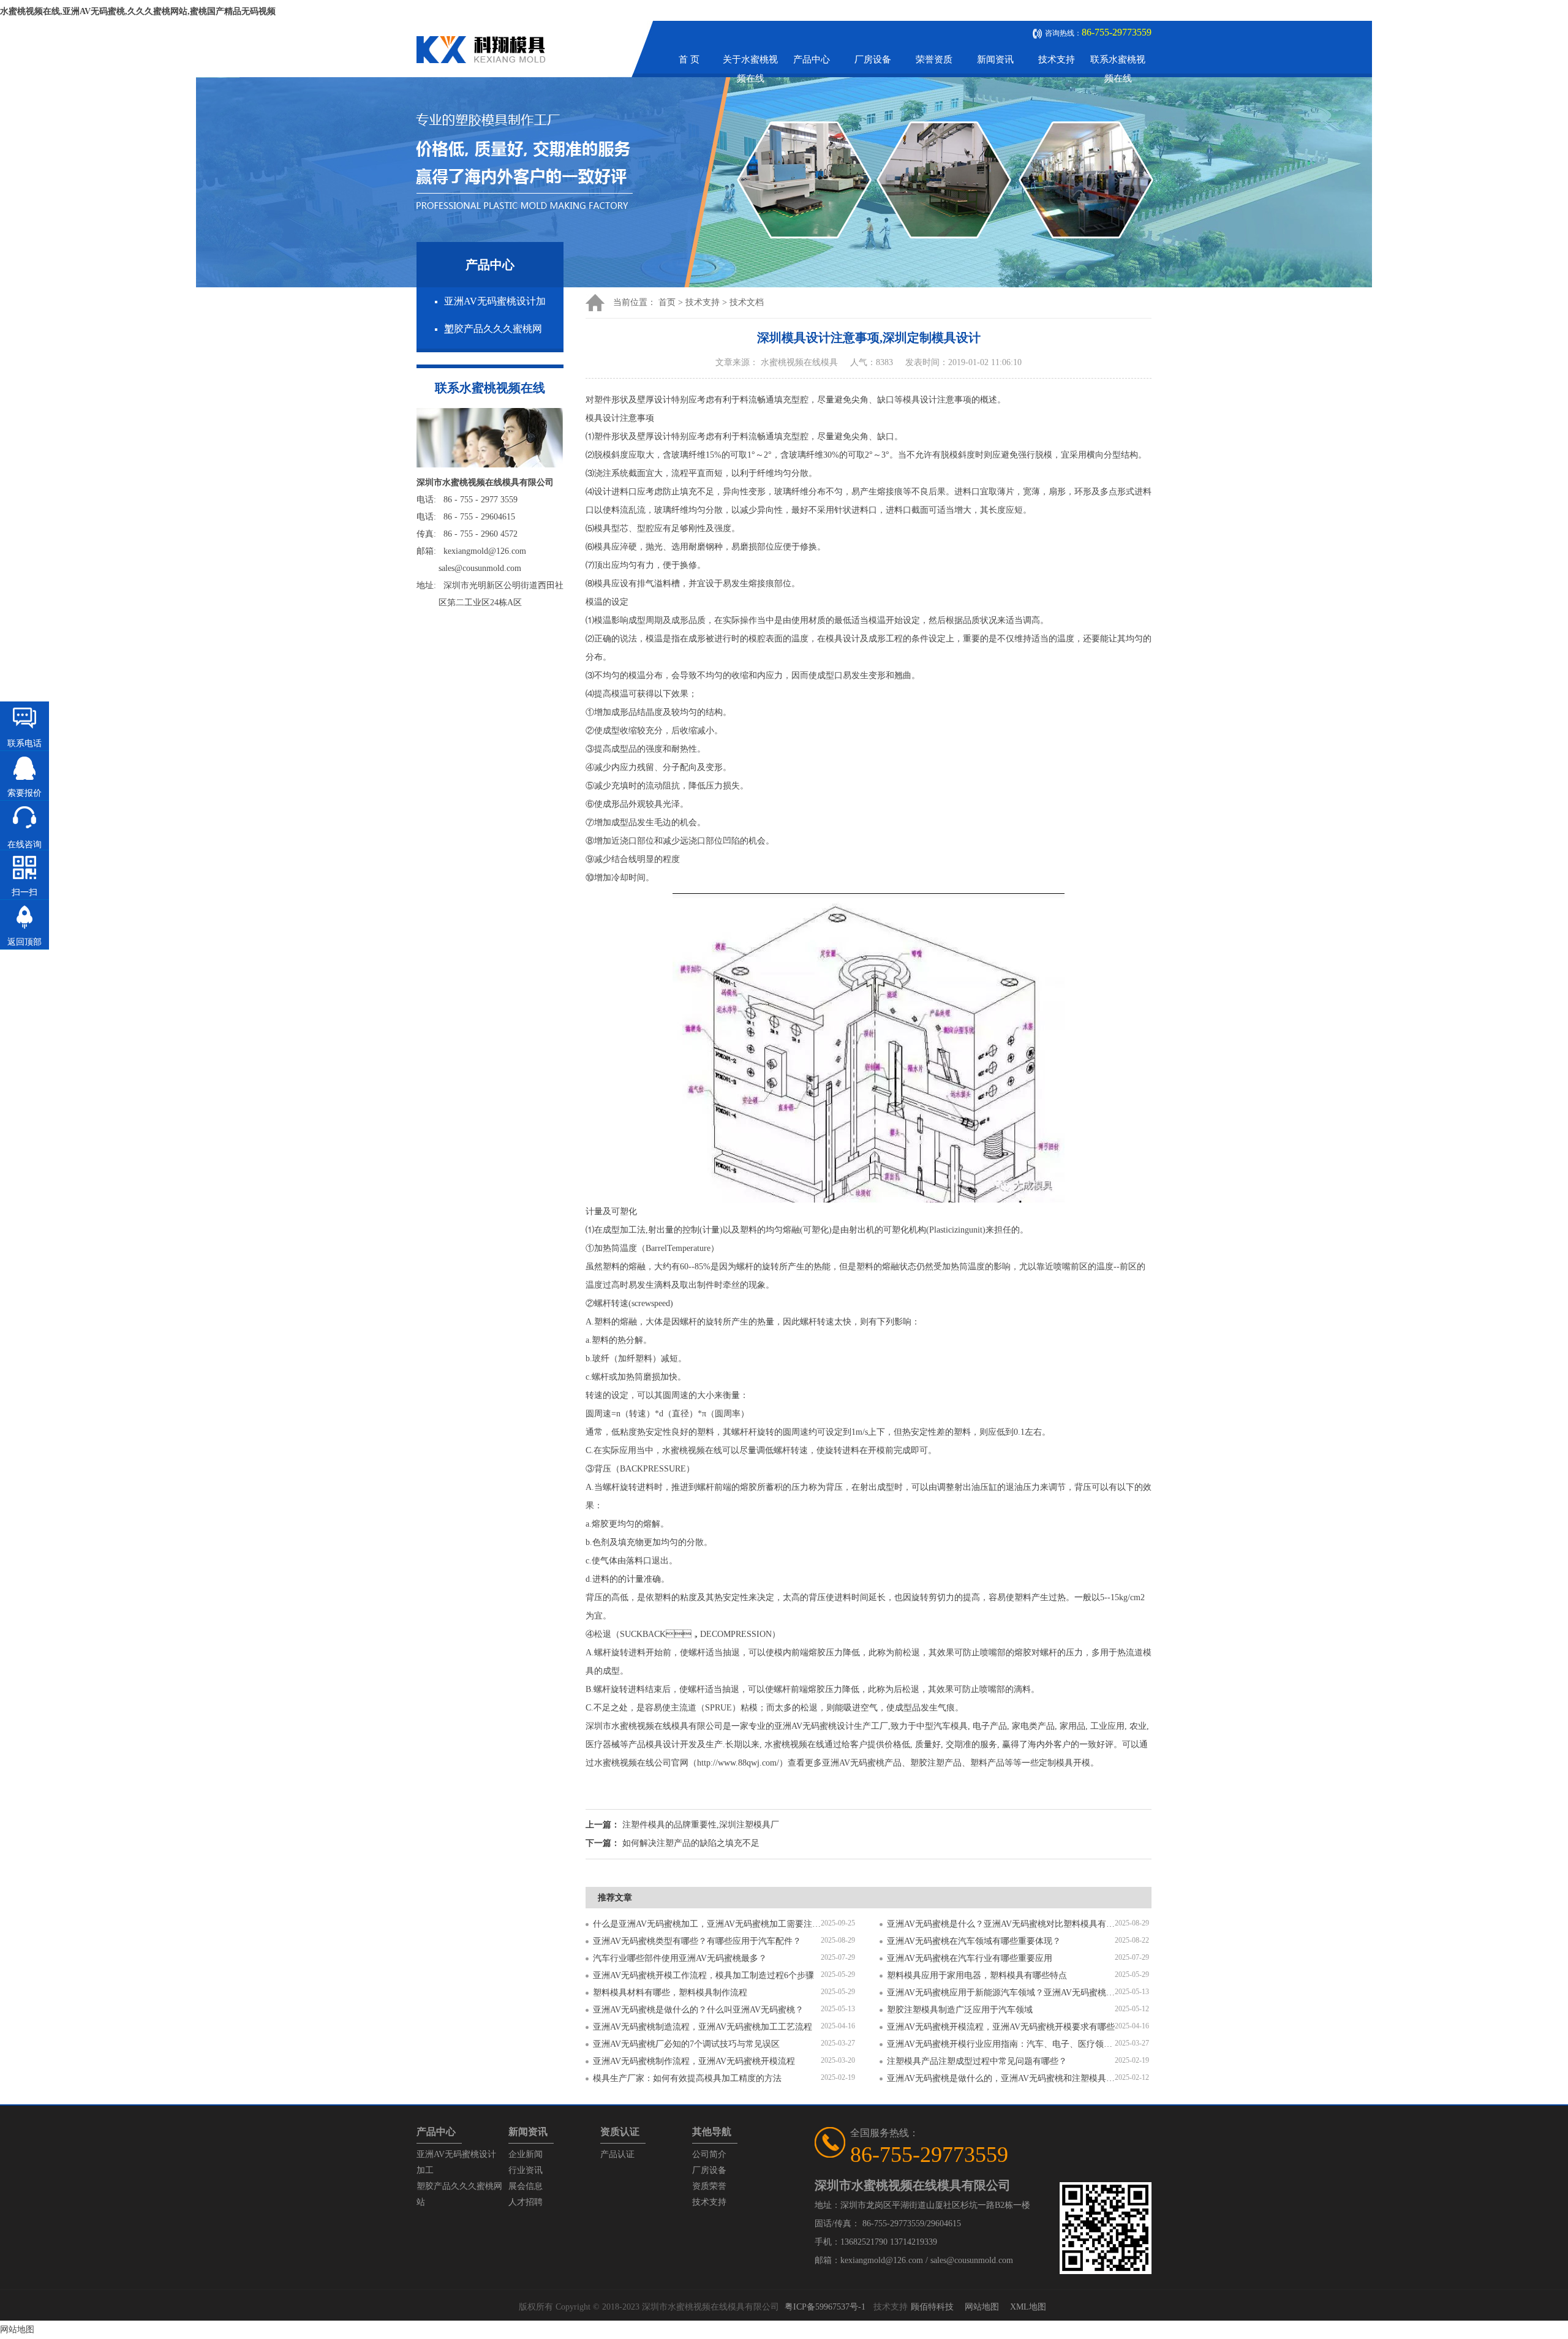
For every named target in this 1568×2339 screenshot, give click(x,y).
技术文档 (747, 302)
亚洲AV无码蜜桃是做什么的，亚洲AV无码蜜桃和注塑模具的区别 (1001, 2078)
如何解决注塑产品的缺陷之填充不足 (691, 1843)
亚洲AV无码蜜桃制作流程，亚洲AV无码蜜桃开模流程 (694, 2061)
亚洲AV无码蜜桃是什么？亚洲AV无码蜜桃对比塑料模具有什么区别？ (1001, 1924)
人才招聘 (526, 2202)
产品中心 (812, 59)
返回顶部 (24, 942)
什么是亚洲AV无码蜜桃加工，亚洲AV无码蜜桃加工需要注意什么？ (707, 1924)
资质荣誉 (709, 2186)
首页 (667, 302)
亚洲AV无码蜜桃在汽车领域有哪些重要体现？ (974, 1941)
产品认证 (617, 2154)
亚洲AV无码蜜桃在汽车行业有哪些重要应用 (970, 1958)
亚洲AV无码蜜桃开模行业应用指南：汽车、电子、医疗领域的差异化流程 (1001, 2044)
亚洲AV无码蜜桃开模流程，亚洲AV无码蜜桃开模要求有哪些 (1001, 2027)
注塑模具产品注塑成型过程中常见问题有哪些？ (977, 2061)
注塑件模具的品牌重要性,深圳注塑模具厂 (701, 1825)
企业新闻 (526, 2154)
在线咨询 (24, 845)
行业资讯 (526, 2170)
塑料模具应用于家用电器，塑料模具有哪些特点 (977, 1975)
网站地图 (982, 2307)
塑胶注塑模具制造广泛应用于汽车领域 (960, 2010)
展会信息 (526, 2186)
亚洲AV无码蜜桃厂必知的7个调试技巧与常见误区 (686, 2044)
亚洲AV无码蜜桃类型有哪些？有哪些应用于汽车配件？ (697, 1941)
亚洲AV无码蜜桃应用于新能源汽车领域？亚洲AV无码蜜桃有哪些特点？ (1001, 1993)
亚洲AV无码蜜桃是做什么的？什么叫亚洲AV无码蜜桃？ (698, 2010)
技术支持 (1057, 59)
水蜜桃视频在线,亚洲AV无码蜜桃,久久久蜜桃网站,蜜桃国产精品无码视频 (138, 11)
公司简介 (709, 2154)
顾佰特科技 (932, 2307)
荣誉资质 (934, 59)
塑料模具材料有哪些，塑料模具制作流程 (670, 1993)
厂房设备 (873, 59)
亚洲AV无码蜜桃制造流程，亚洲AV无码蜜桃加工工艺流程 (703, 2027)
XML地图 (1028, 2307)
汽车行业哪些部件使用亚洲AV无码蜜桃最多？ (680, 1958)
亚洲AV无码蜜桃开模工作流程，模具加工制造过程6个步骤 (703, 1975)
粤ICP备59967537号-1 (825, 2307)
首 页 (689, 59)
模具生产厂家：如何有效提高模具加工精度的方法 (687, 2078)
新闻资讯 (995, 59)
